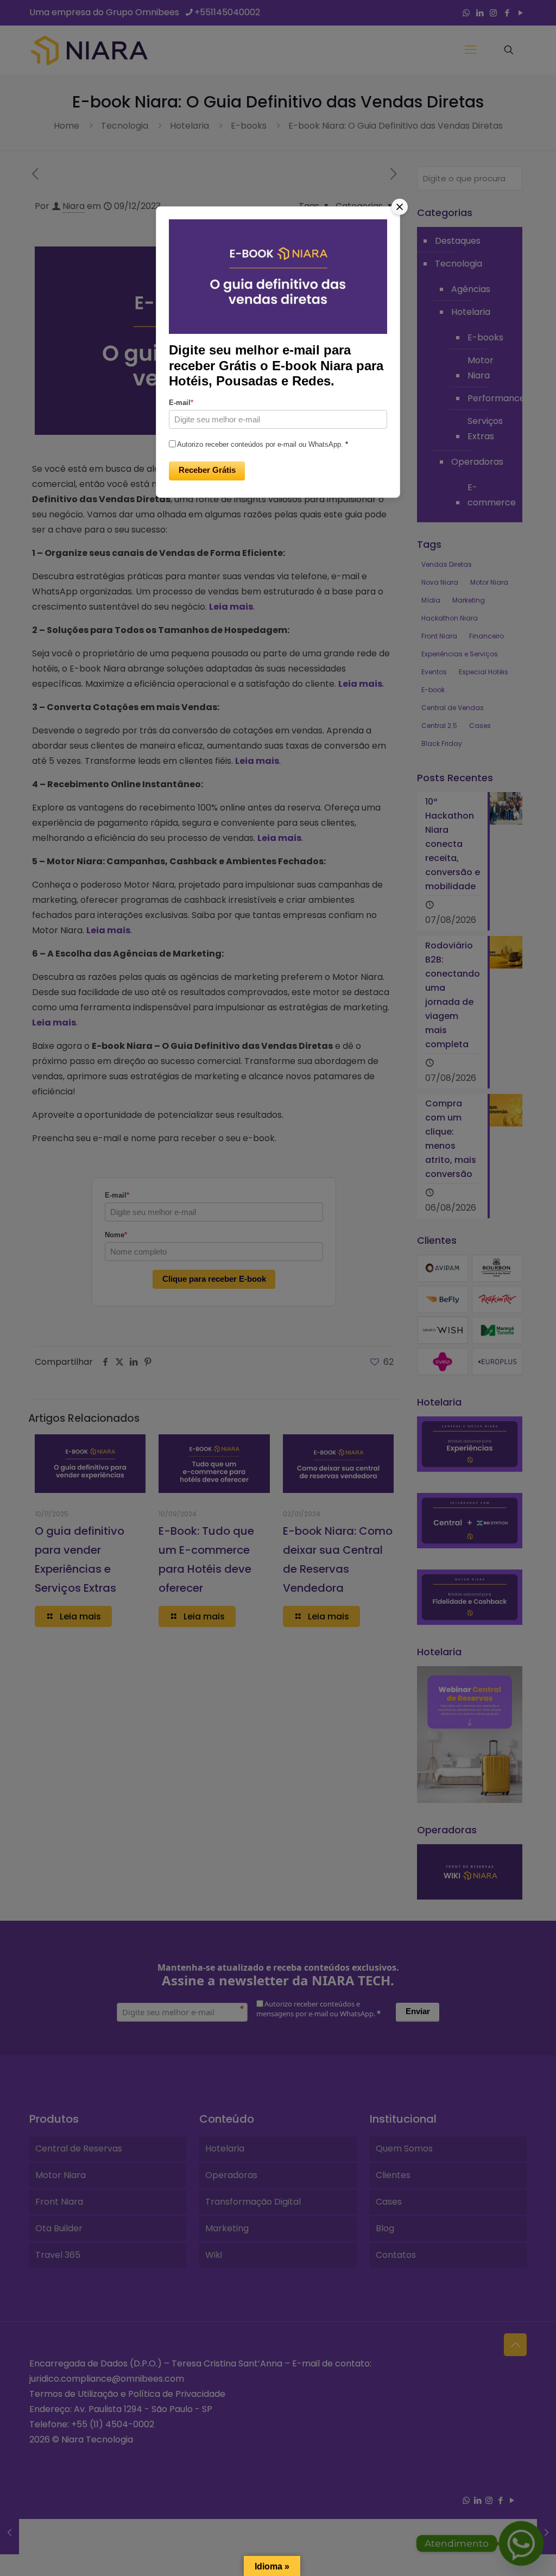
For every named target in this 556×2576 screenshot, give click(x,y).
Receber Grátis (207, 470)
